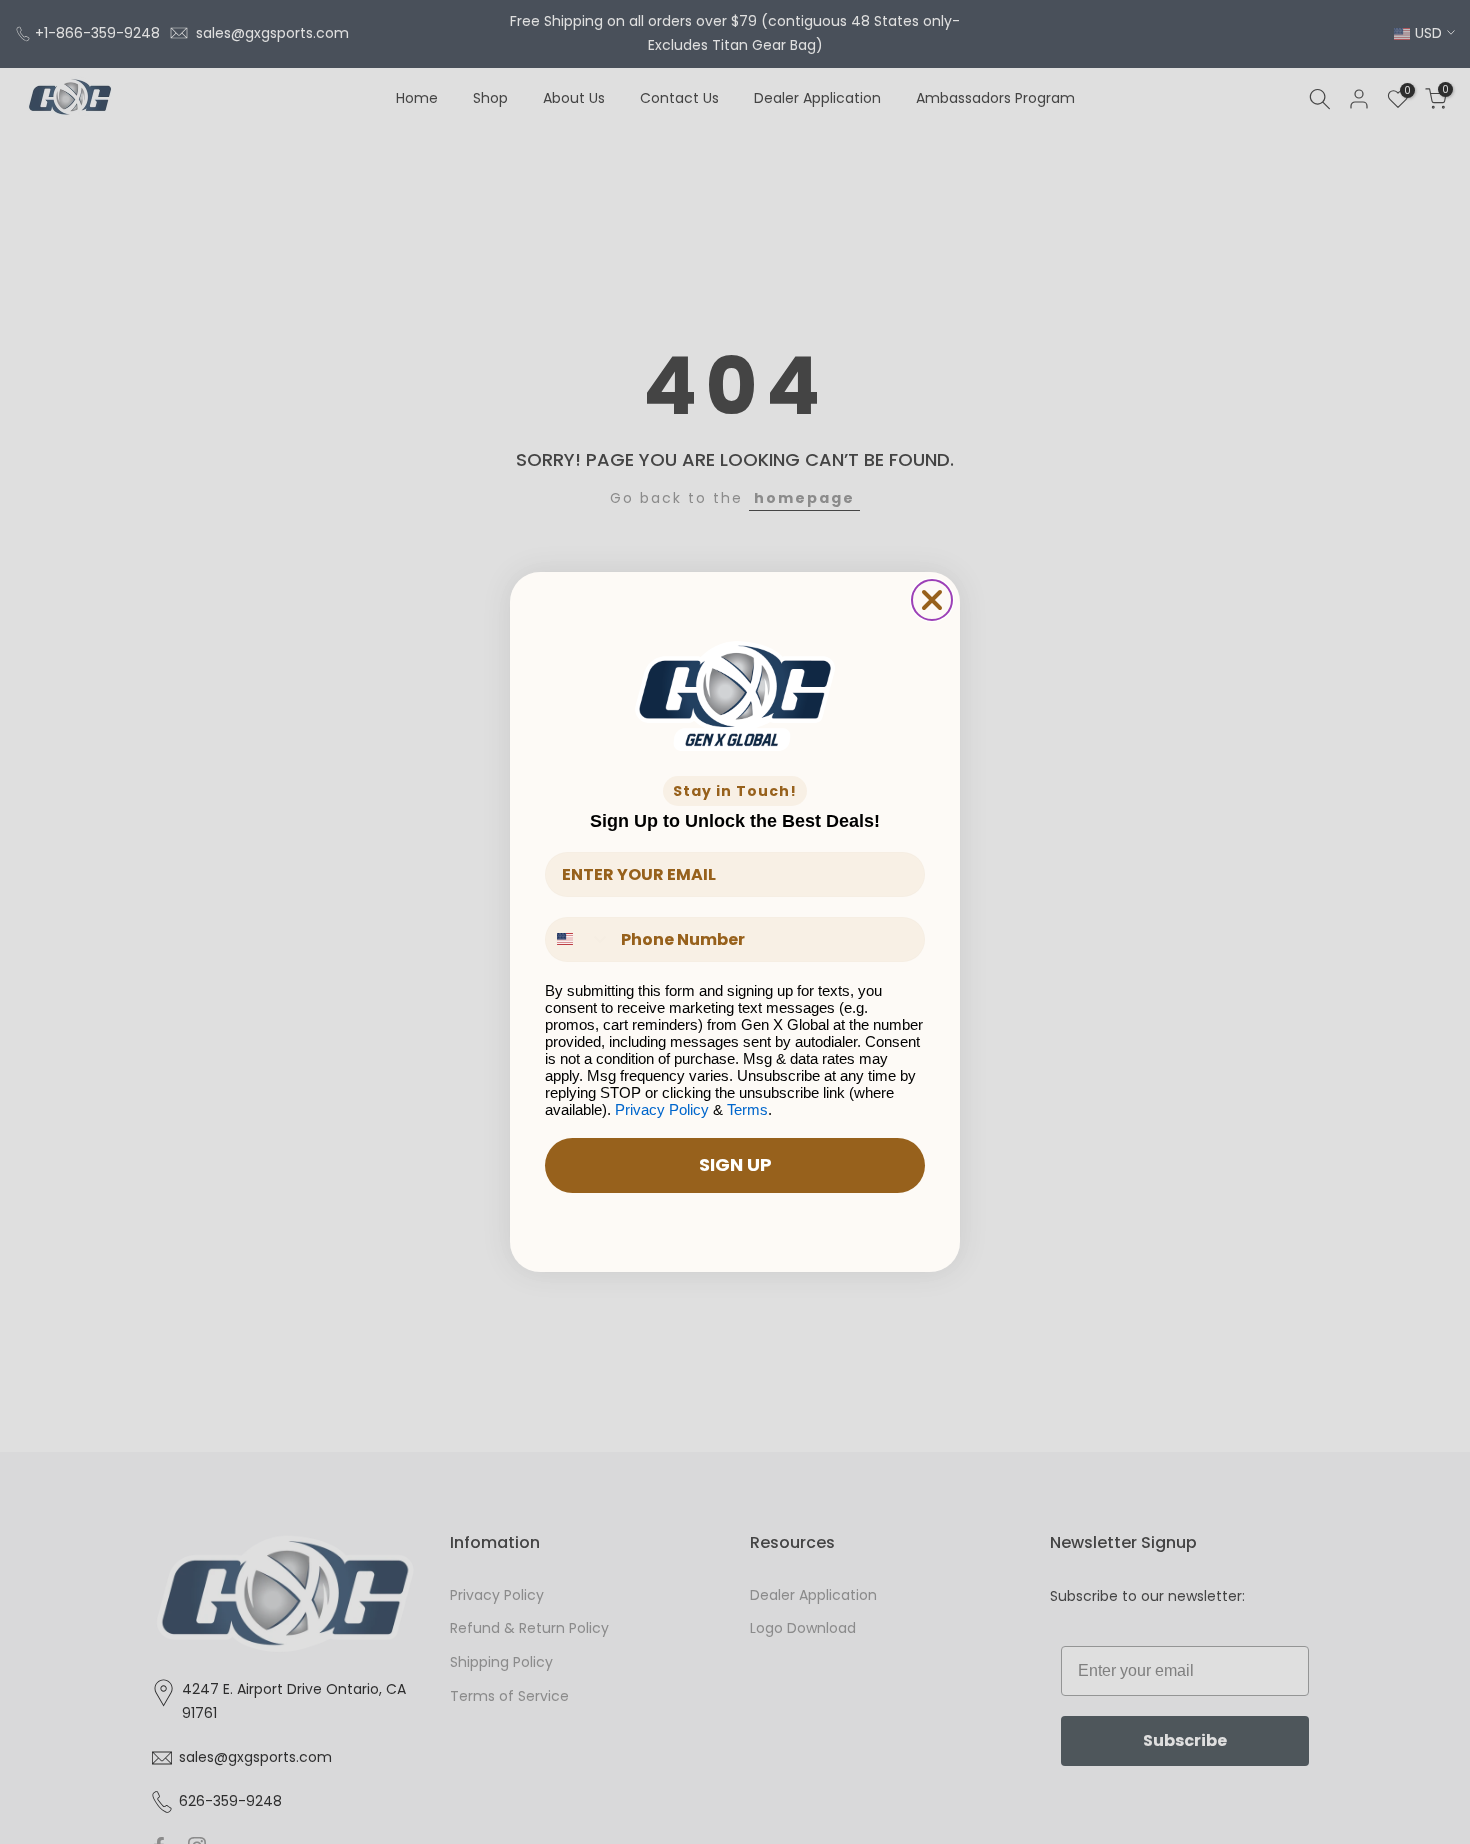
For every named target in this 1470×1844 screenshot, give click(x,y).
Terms (747, 1109)
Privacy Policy (662, 1109)
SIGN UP (735, 1164)
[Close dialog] (932, 600)
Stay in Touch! (735, 791)
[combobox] (578, 939)
